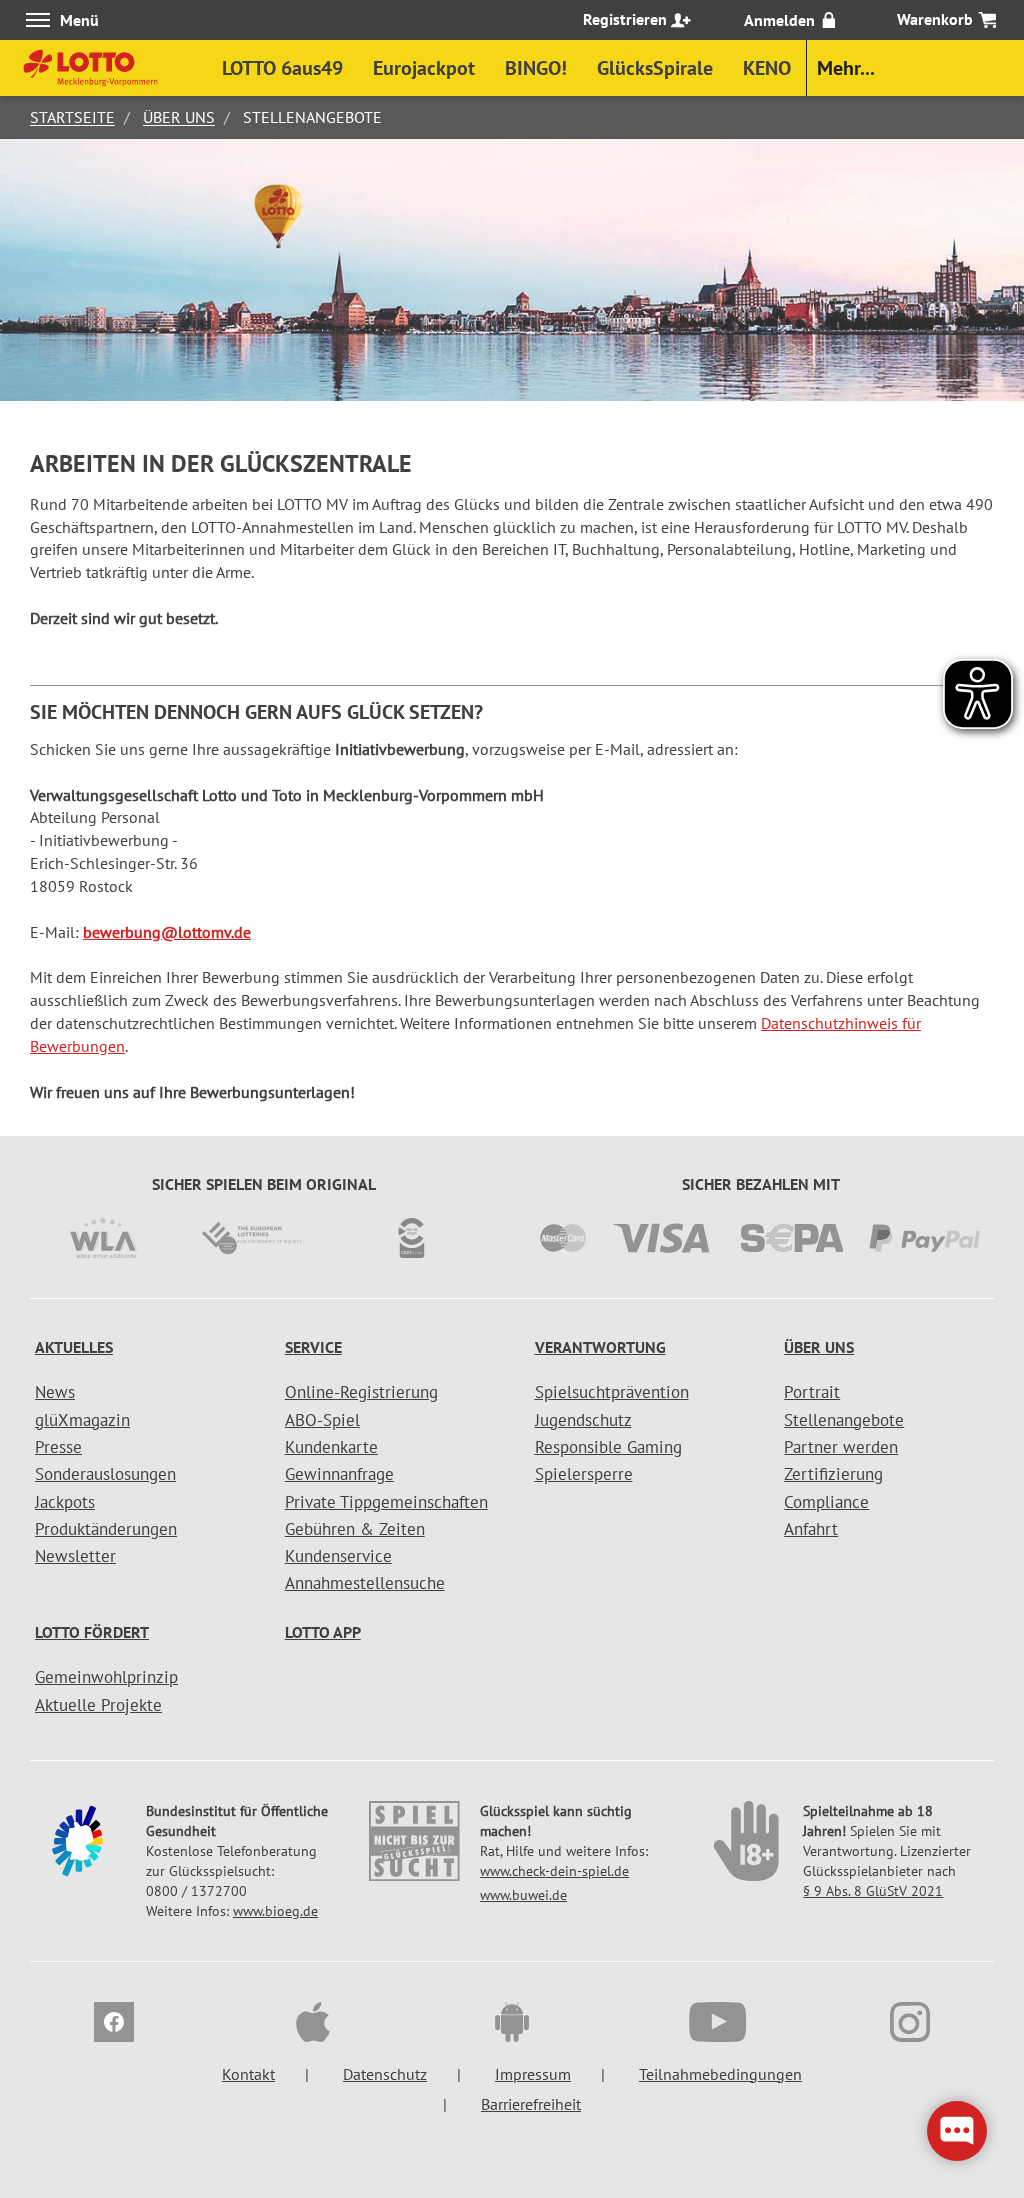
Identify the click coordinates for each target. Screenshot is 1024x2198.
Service (313, 1347)
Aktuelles (74, 1347)
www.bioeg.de (275, 1911)
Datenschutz (385, 2074)
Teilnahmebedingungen (720, 2074)
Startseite (72, 117)
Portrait (812, 1392)
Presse (58, 1447)
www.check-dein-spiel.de (554, 1871)
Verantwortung (600, 1347)
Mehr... (846, 68)
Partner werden (841, 1447)
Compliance (826, 1502)
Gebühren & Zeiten (355, 1529)
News (55, 1392)
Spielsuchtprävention (612, 1392)
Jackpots (65, 1502)
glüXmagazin (82, 1420)
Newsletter (75, 1556)
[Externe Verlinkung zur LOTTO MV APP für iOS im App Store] (313, 2025)
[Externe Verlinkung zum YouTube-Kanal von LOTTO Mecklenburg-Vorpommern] (711, 2025)
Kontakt (248, 2074)
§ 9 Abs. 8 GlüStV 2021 (873, 1891)
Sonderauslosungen (105, 1474)
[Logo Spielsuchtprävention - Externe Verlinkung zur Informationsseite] (414, 1855)
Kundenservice (338, 1556)
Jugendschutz (583, 1420)
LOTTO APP (323, 1632)
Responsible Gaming (608, 1447)
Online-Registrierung (361, 1392)
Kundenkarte (331, 1447)
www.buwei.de (523, 1895)
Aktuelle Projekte (98, 1705)
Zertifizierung (833, 1474)
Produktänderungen (106, 1529)
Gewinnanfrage (339, 1474)
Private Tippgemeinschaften (386, 1502)
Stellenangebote (844, 1420)
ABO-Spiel (322, 1420)
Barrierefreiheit (531, 2104)
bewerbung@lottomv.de (167, 932)
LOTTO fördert (92, 1632)
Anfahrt (811, 1529)
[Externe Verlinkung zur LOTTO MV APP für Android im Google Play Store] (512, 2025)
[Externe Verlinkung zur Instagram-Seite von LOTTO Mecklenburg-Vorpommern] (910, 2025)
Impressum (533, 2074)
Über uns (179, 117)
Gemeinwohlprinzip (106, 1677)
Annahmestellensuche (365, 1583)
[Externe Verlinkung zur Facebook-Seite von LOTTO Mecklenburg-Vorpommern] (114, 2025)
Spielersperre (584, 1474)
